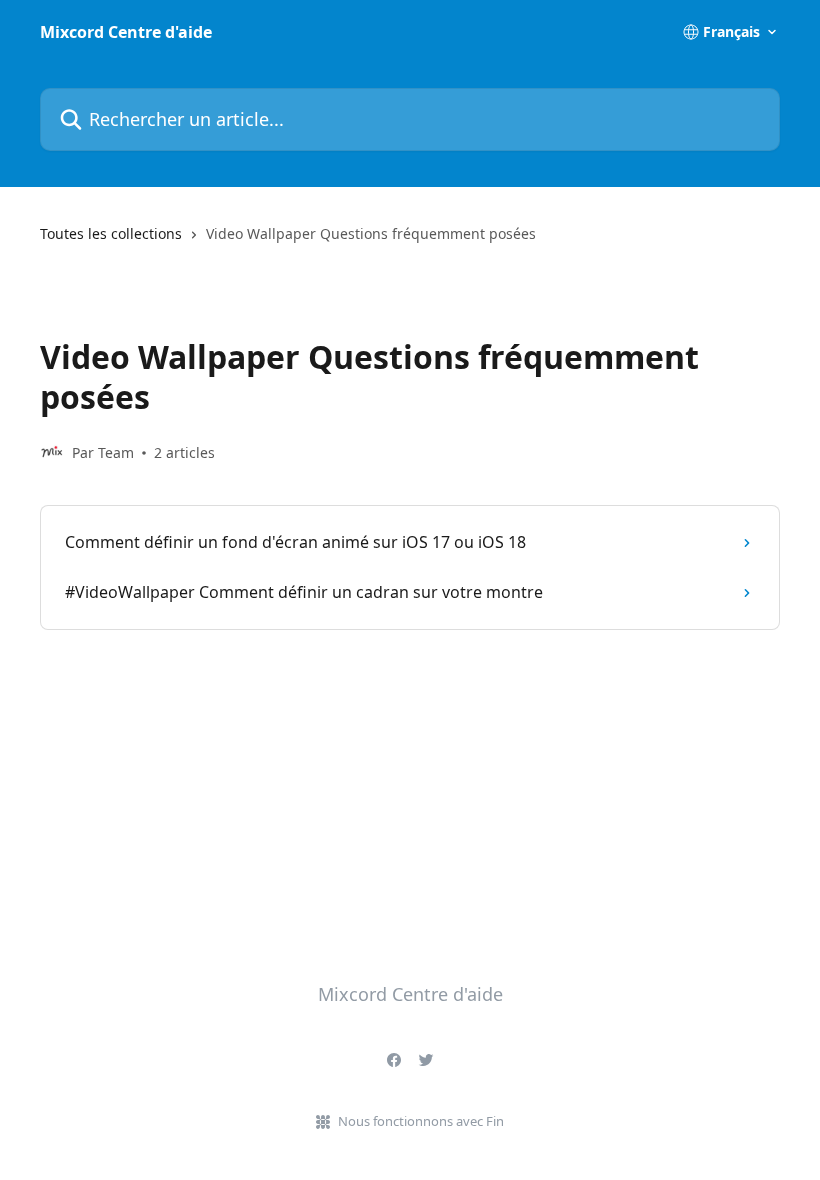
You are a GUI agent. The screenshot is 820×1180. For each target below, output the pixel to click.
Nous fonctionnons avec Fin (421, 1121)
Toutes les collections (111, 233)
